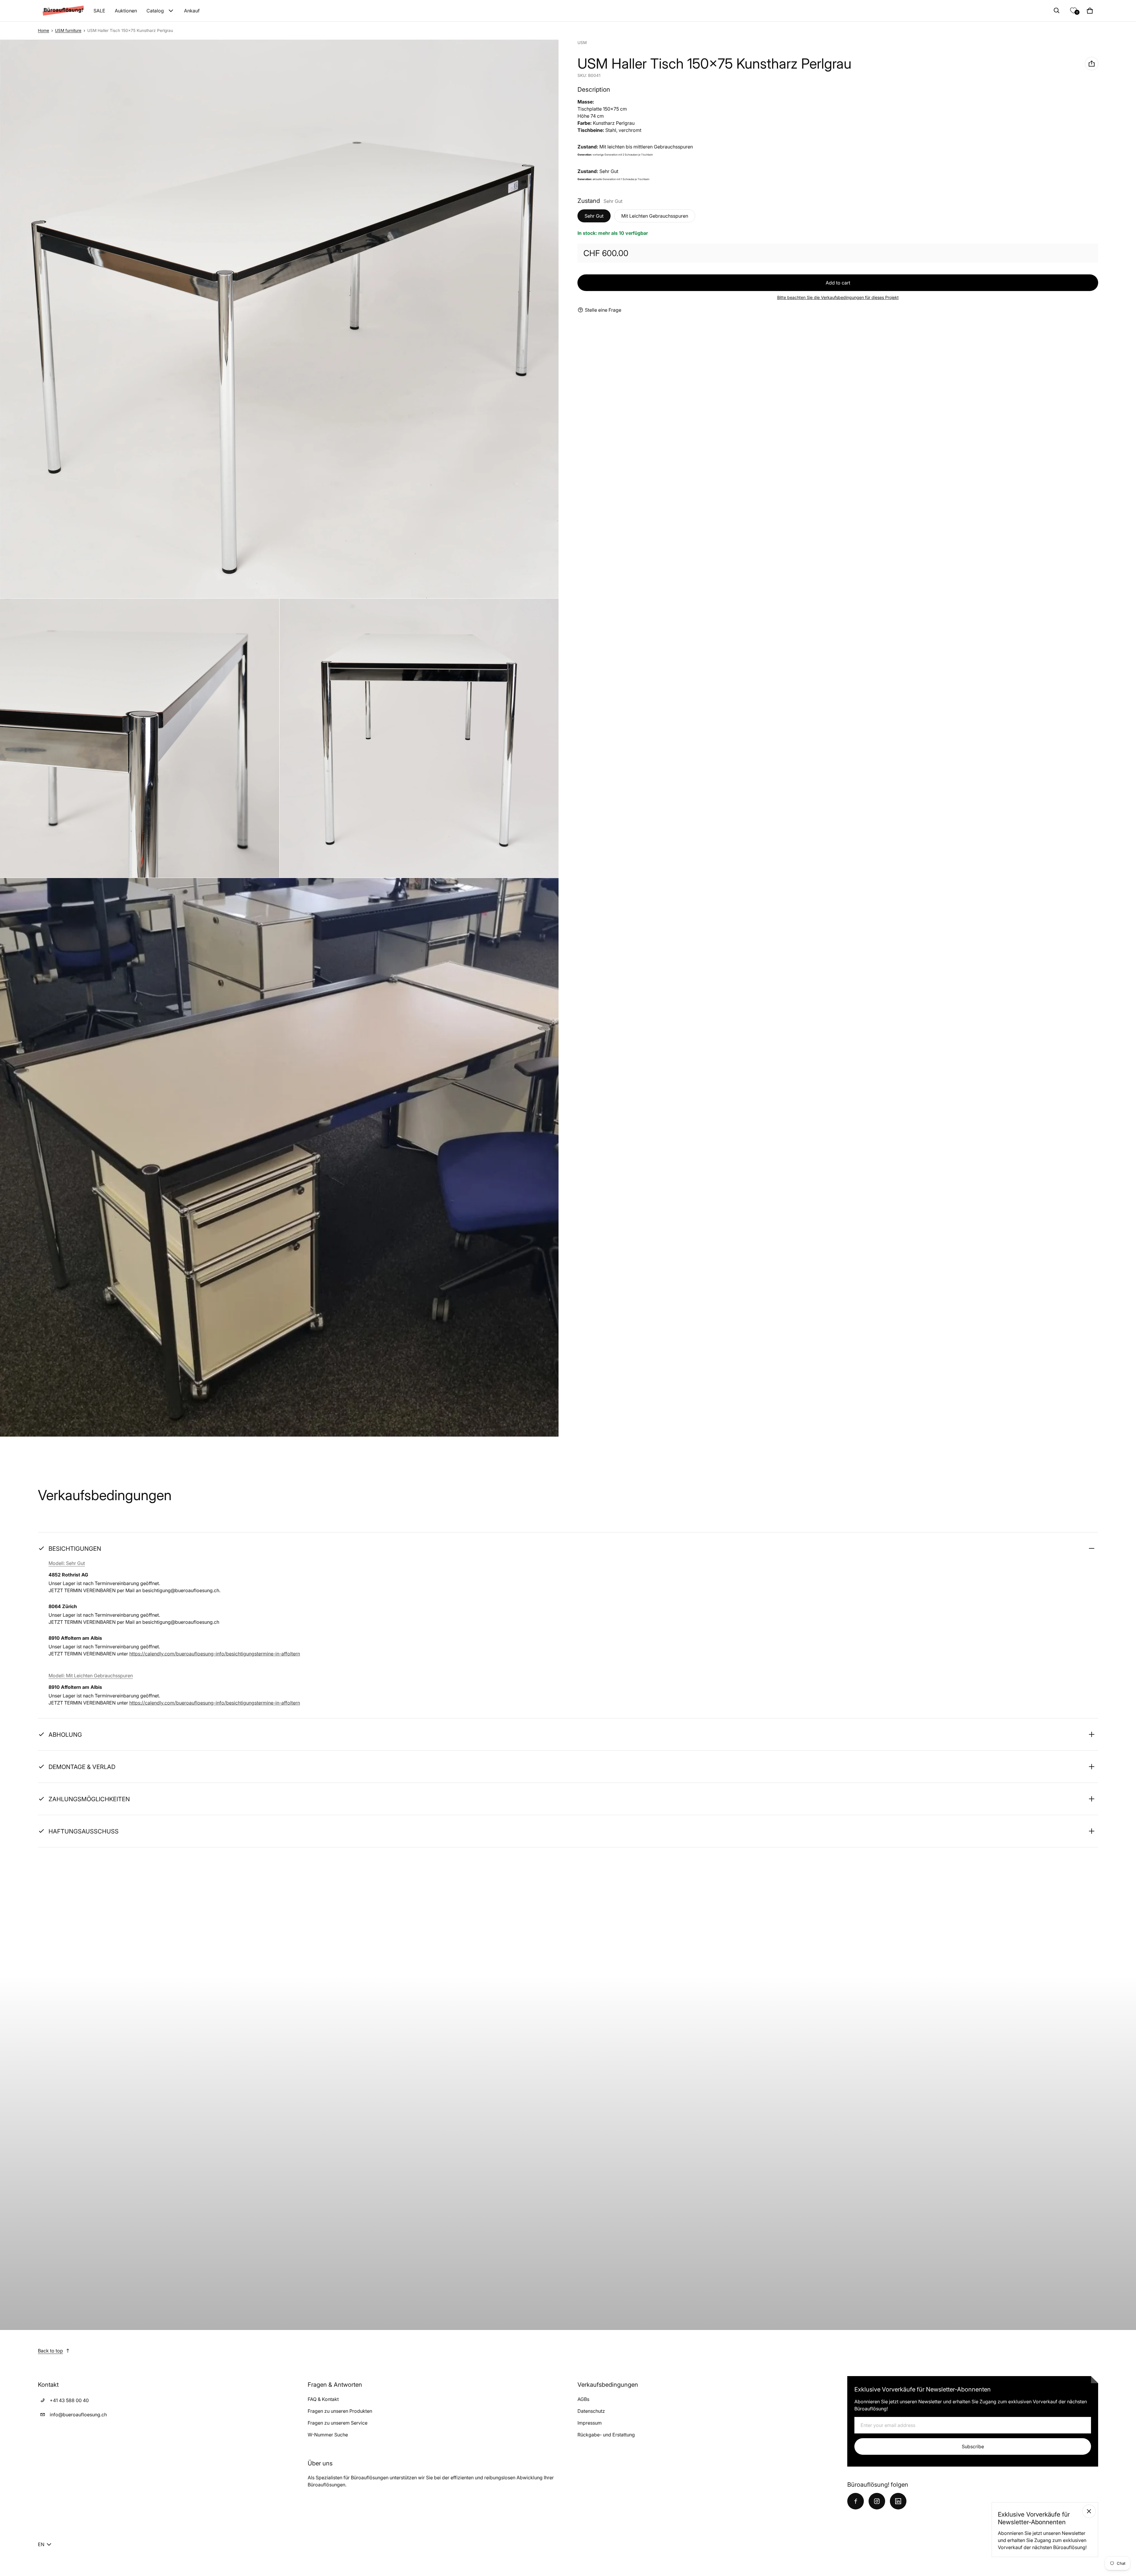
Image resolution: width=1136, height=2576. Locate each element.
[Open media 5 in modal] (279, 1157)
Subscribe (973, 2446)
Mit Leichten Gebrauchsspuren (655, 216)
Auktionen (126, 11)
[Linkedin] (898, 2501)
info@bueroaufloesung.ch (78, 2415)
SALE (99, 11)
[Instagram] (877, 2501)
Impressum (590, 2423)
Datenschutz (591, 2411)
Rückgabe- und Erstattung (606, 2435)
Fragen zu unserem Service (338, 2423)
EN (41, 2544)
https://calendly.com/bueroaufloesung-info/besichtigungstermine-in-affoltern (215, 1654)
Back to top (50, 2351)
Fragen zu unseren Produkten (340, 2411)
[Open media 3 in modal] (140, 738)
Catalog (155, 11)
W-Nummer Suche (328, 2435)
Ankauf (192, 11)
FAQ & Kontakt (323, 2399)
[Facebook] (856, 2501)
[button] (1057, 11)
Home (43, 30)
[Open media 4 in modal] (419, 738)
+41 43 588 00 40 (69, 2400)
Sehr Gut (594, 216)
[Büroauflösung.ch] (63, 10)
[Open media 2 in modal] (279, 319)
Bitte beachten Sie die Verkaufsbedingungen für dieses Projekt (838, 297)
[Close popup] (1089, 2511)
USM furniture (68, 30)
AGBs (583, 2399)
